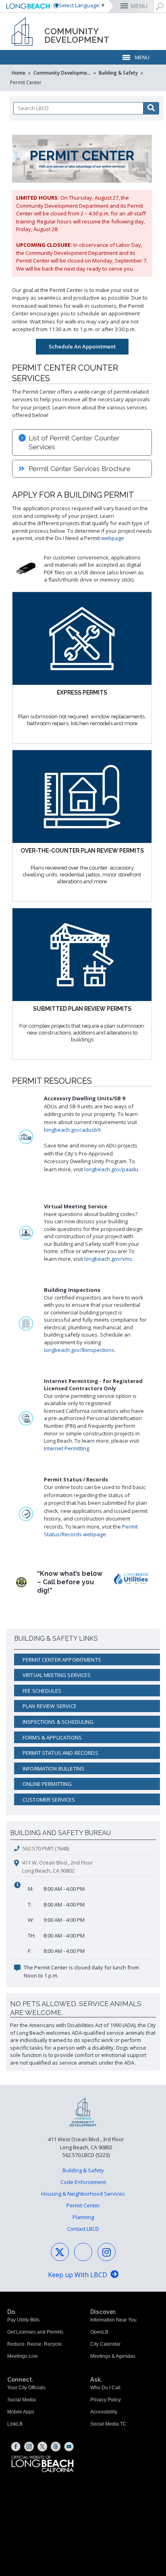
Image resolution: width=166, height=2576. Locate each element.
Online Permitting (47, 1784)
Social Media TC (108, 2424)
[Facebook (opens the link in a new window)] (16, 2447)
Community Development (63, 73)
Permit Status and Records (60, 1753)
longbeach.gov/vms (108, 1259)
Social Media (22, 2400)
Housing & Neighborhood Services (83, 2194)
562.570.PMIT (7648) (46, 1848)
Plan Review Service (50, 1706)
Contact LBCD (83, 2229)
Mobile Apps (21, 2412)
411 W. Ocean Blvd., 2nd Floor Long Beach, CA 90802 (58, 1867)
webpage (113, 538)
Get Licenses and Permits (35, 2332)
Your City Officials (26, 2388)
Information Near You (113, 2320)
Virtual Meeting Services (57, 1675)
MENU (139, 6)
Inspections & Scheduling (58, 1722)
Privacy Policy (106, 2400)
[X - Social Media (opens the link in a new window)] (60, 2252)
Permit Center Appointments (62, 1660)
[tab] (82, 442)
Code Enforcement (83, 2182)
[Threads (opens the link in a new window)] (56, 2447)
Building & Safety (118, 73)
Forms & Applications (52, 1737)
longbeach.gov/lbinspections (79, 1350)
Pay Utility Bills (23, 2320)
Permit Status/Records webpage (91, 1531)
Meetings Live (23, 2356)
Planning (83, 2217)
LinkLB (15, 2424)
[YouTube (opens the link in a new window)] (69, 2447)
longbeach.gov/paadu (111, 1169)
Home (19, 73)
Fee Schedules (42, 1691)
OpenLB (99, 2332)
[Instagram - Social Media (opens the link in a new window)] (107, 2252)
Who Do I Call (105, 2388)
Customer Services (49, 1800)
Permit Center (83, 2205)
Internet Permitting (66, 1448)
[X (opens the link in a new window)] (42, 2447)
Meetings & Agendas (113, 2356)
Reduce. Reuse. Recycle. (35, 2344)
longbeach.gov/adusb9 (72, 1130)
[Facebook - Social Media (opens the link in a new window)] (83, 2252)
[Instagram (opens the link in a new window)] (29, 2447)
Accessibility (104, 2412)
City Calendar (105, 2344)
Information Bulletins (53, 1769)
